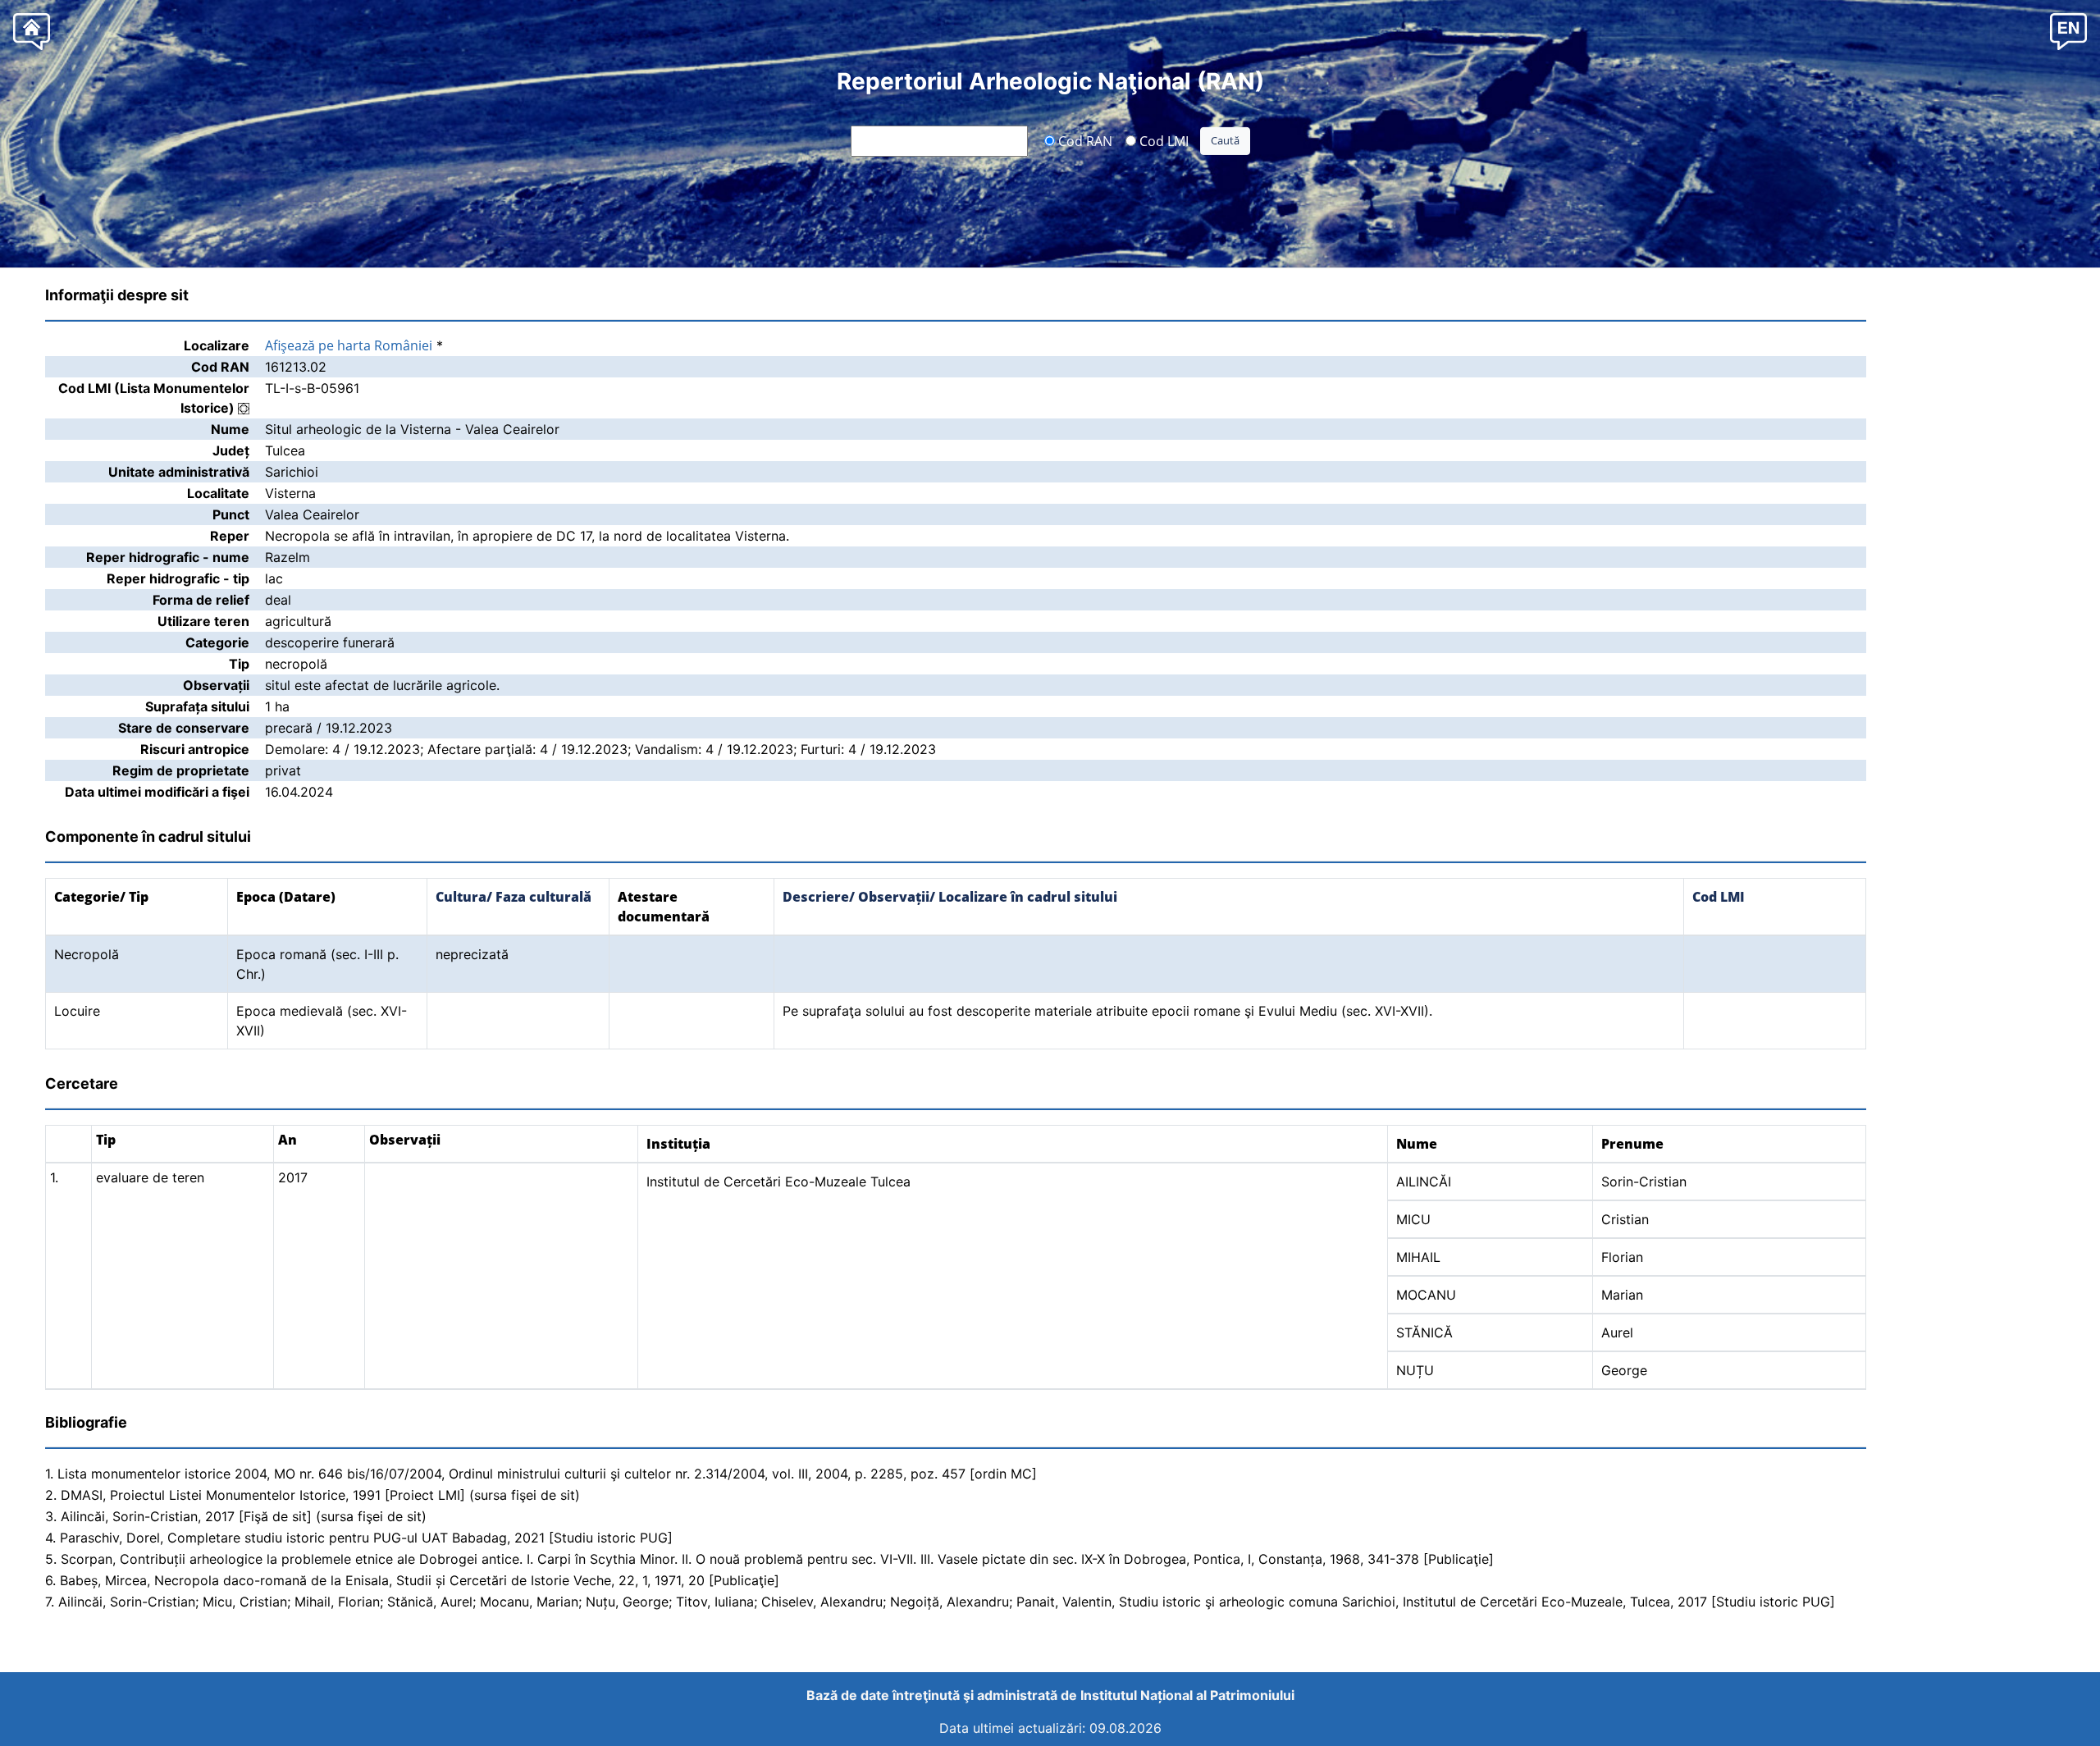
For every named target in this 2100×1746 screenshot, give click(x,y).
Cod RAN (1084, 140)
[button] (2068, 31)
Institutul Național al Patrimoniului (1187, 1695)
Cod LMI (1162, 140)
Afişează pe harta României (349, 345)
